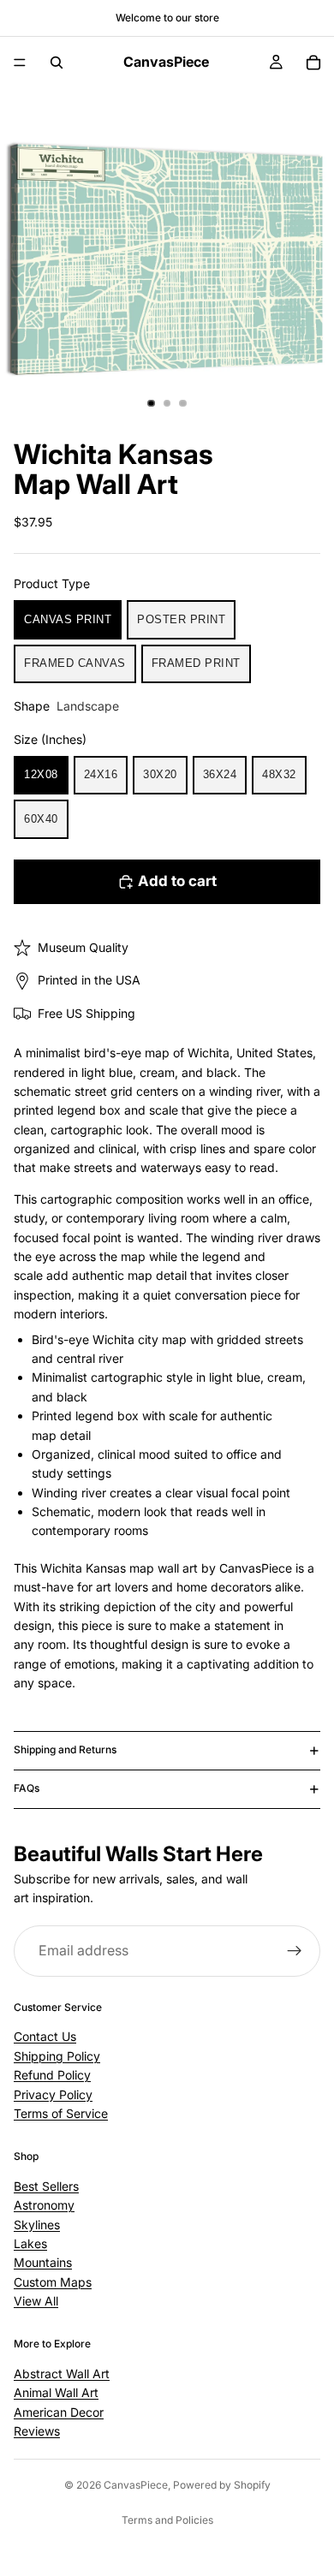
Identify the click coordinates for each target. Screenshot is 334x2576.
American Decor (59, 2411)
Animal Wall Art (56, 2392)
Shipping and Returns (65, 1749)
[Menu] (20, 62)
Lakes (30, 2243)
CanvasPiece (136, 2485)
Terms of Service (61, 2113)
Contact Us (45, 2036)
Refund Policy (52, 2075)
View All (36, 2301)
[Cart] (313, 62)
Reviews (37, 2431)
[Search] (57, 62)
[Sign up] (295, 1951)
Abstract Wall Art (62, 2374)
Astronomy (44, 2205)
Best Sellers (46, 2186)
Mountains (43, 2262)
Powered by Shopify (222, 2485)
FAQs (27, 1788)
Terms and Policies (167, 2520)
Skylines (37, 2224)
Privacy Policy (53, 2094)
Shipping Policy (57, 2056)
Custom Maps (53, 2281)
